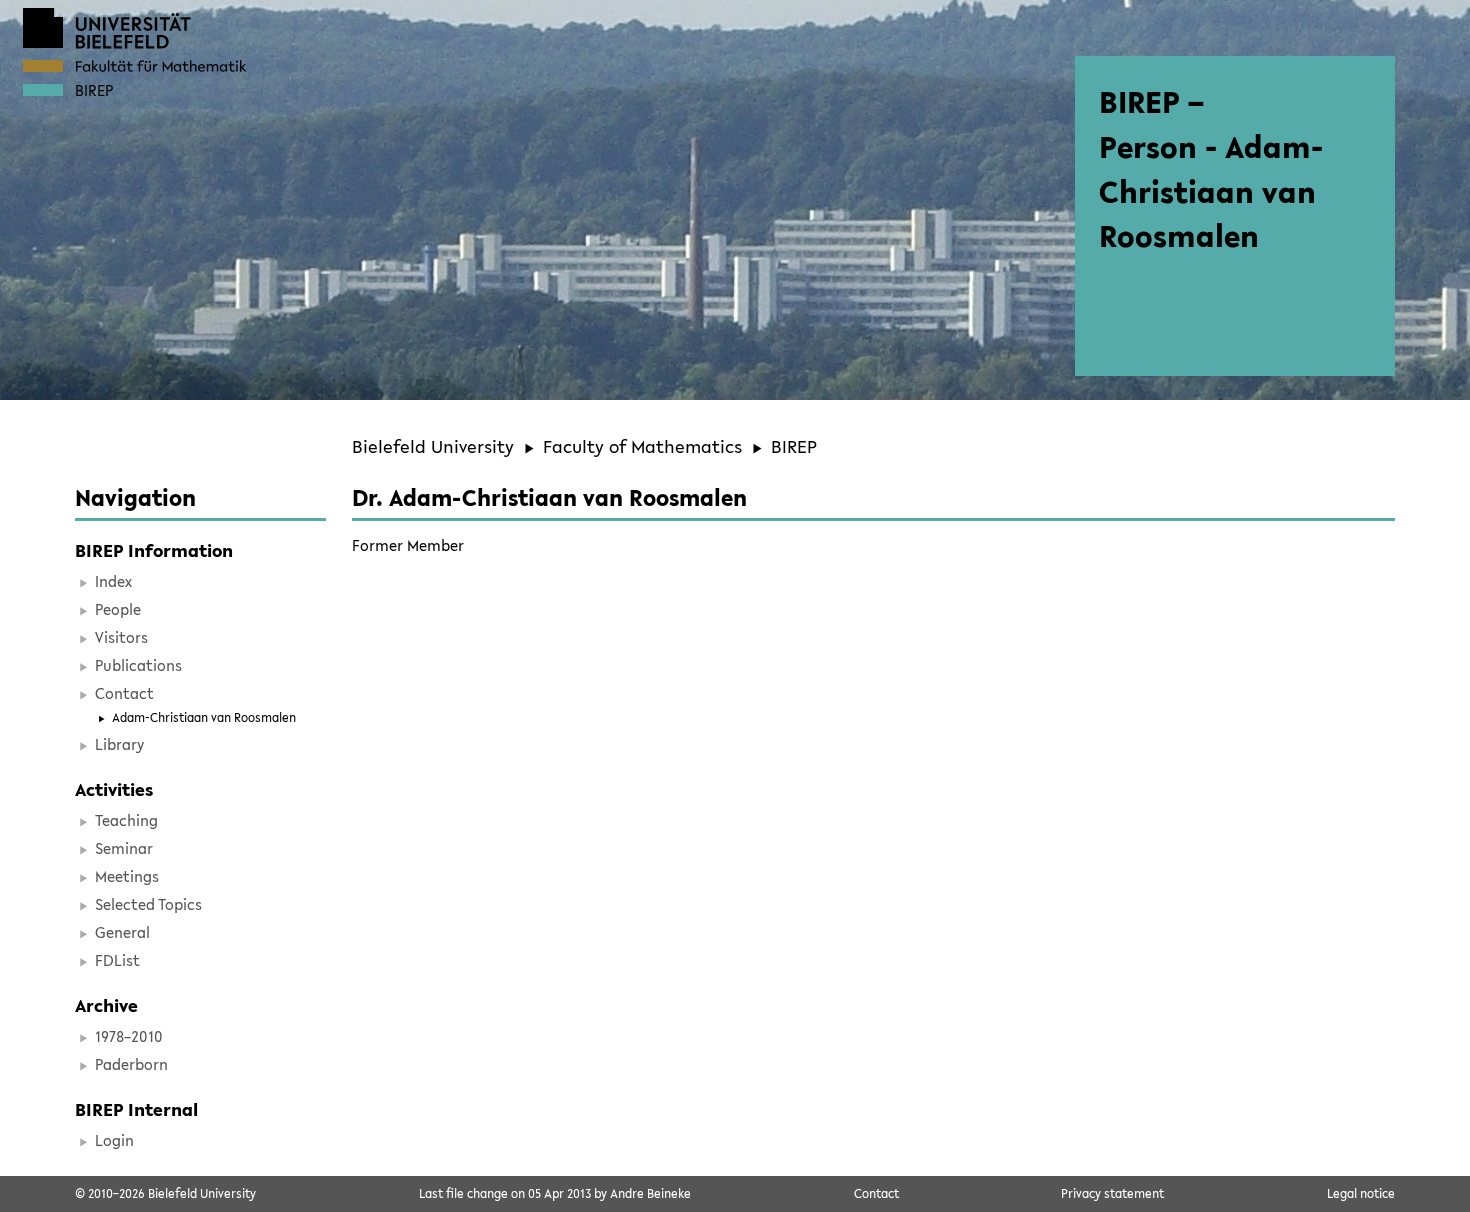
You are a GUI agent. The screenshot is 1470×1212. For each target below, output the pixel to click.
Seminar (124, 848)
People (118, 609)
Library (119, 744)
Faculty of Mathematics (642, 446)
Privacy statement (1112, 1193)
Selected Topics (148, 904)
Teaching (126, 820)
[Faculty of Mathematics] (43, 66)
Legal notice (1361, 1193)
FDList (117, 960)
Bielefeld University (433, 446)
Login (114, 1140)
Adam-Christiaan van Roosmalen (204, 717)
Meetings (127, 876)
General (122, 932)
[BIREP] (43, 90)
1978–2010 (129, 1036)
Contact (124, 693)
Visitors (121, 637)
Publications (138, 665)
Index (113, 581)
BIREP (794, 446)
